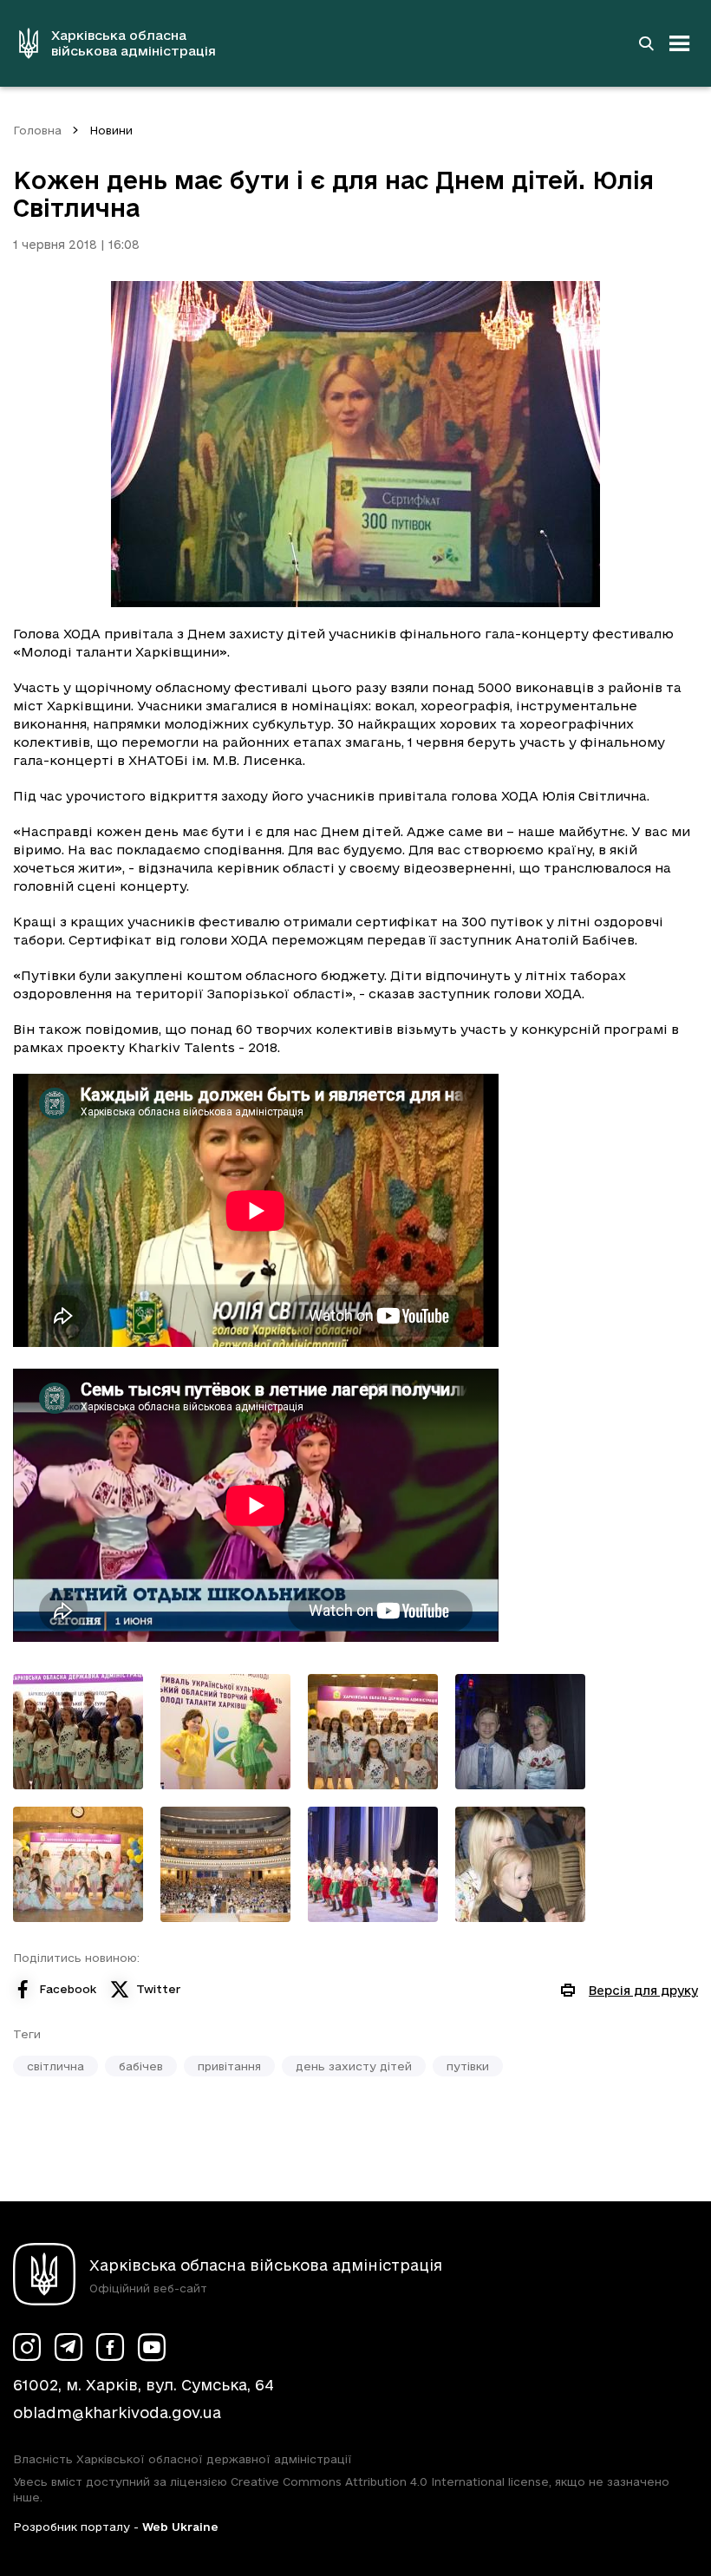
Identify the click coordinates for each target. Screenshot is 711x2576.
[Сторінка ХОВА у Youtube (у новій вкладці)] (152, 2347)
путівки (468, 2066)
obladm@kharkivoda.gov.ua (117, 2413)
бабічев (141, 2066)
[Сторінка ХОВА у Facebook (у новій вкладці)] (110, 2347)
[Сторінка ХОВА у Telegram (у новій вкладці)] (68, 2347)
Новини (111, 130)
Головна (37, 130)
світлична (55, 2066)
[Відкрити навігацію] (680, 43)
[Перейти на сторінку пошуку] (646, 43)
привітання (229, 2066)
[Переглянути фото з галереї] (78, 1732)
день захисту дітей (354, 2066)
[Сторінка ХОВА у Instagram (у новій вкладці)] (27, 2347)
